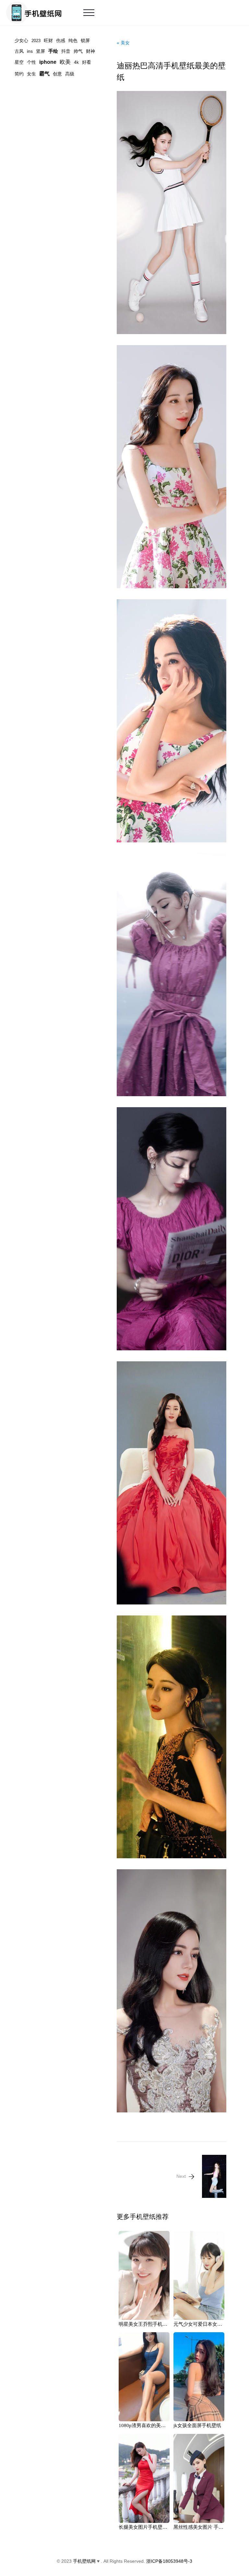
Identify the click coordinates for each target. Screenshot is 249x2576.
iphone (48, 62)
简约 (19, 74)
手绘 (53, 51)
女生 (31, 74)
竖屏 (41, 51)
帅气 (78, 51)
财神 (90, 51)
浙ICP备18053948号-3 (169, 2561)
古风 (19, 51)
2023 (36, 41)
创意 (57, 74)
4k (76, 62)
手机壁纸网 (84, 2561)
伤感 (61, 40)
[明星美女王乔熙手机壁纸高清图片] (144, 2275)
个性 (31, 62)
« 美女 (123, 43)
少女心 (21, 40)
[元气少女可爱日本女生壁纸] (199, 2275)
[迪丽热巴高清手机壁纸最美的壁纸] (172, 213)
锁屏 (85, 40)
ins (30, 51)
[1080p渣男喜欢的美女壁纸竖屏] (144, 2377)
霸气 (44, 74)
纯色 (73, 40)
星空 (19, 62)
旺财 (48, 40)
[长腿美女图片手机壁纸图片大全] (144, 2478)
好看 (87, 62)
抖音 (66, 51)
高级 (70, 74)
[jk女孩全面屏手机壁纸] (199, 2377)
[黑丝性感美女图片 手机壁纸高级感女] (199, 2478)
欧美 (65, 62)
